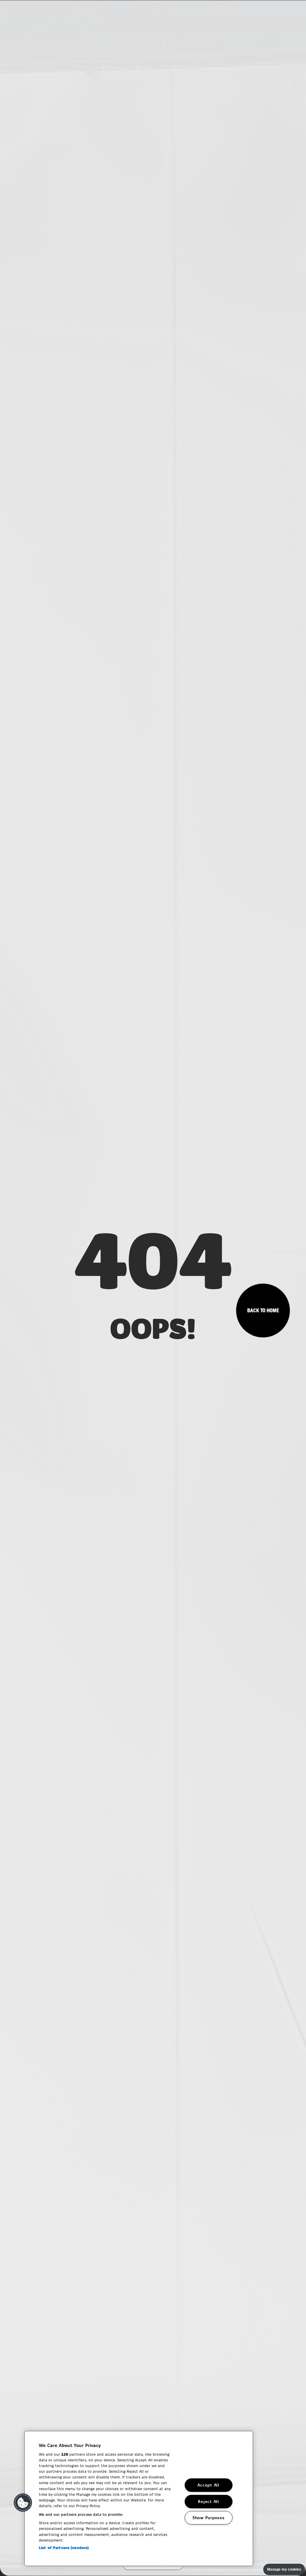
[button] (23, 2503)
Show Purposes (208, 2518)
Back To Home (263, 1311)
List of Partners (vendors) (64, 2548)
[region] (139, 2498)
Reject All (208, 2501)
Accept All (208, 2485)
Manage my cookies (284, 2569)
